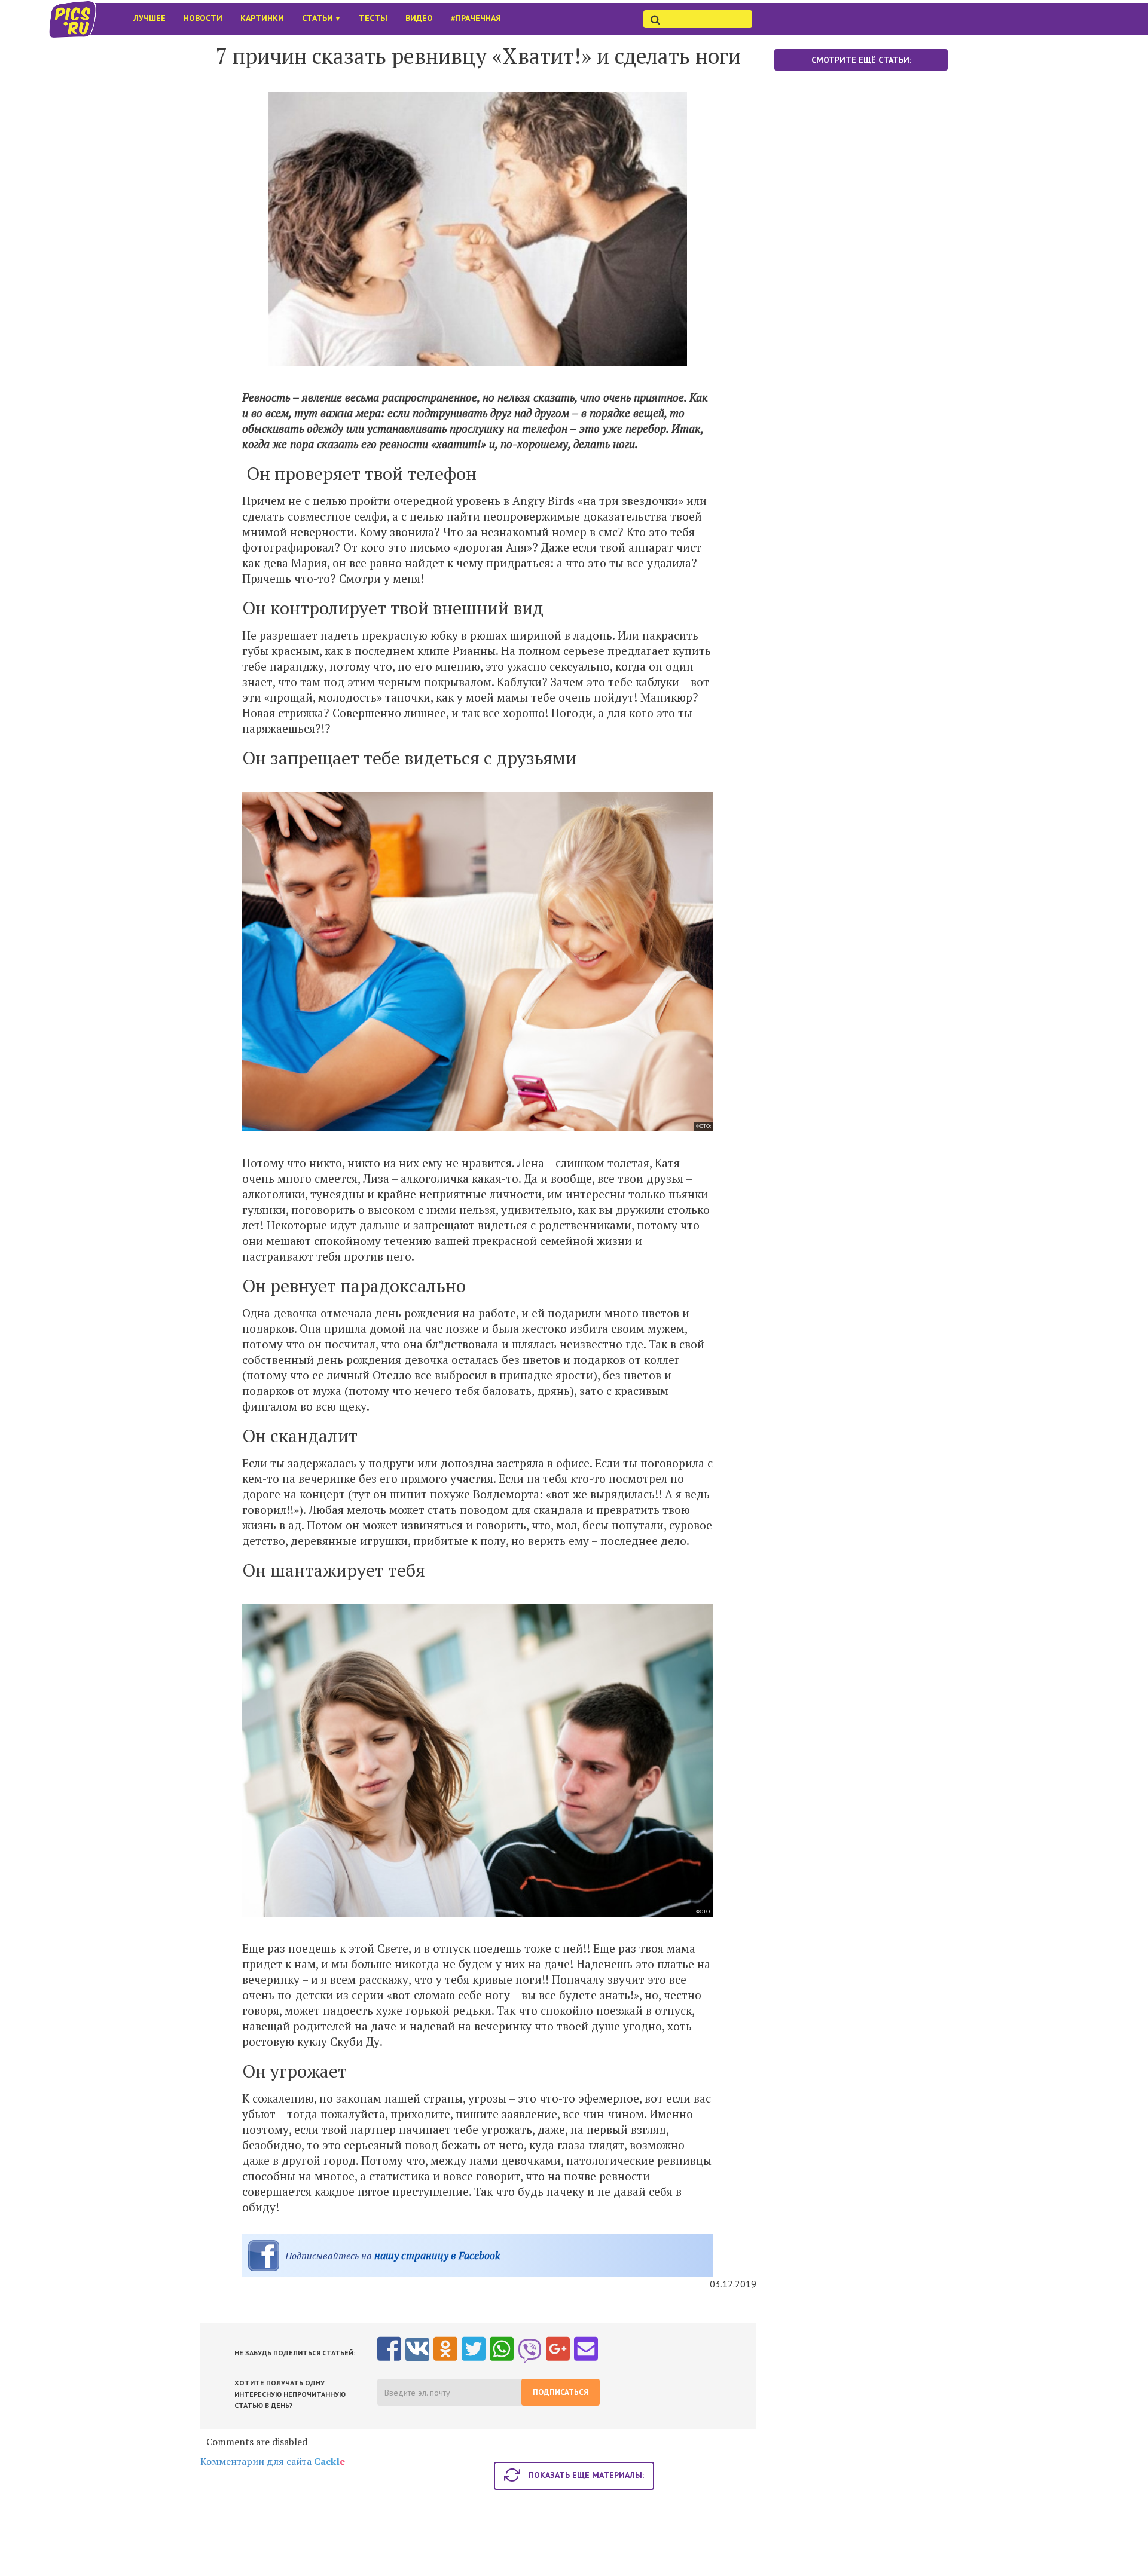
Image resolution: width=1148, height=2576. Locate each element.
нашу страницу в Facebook (437, 2255)
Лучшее (149, 18)
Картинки (262, 18)
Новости (203, 18)
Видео (419, 18)
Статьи (321, 18)
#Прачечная (476, 18)
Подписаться (561, 2392)
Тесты (373, 18)
